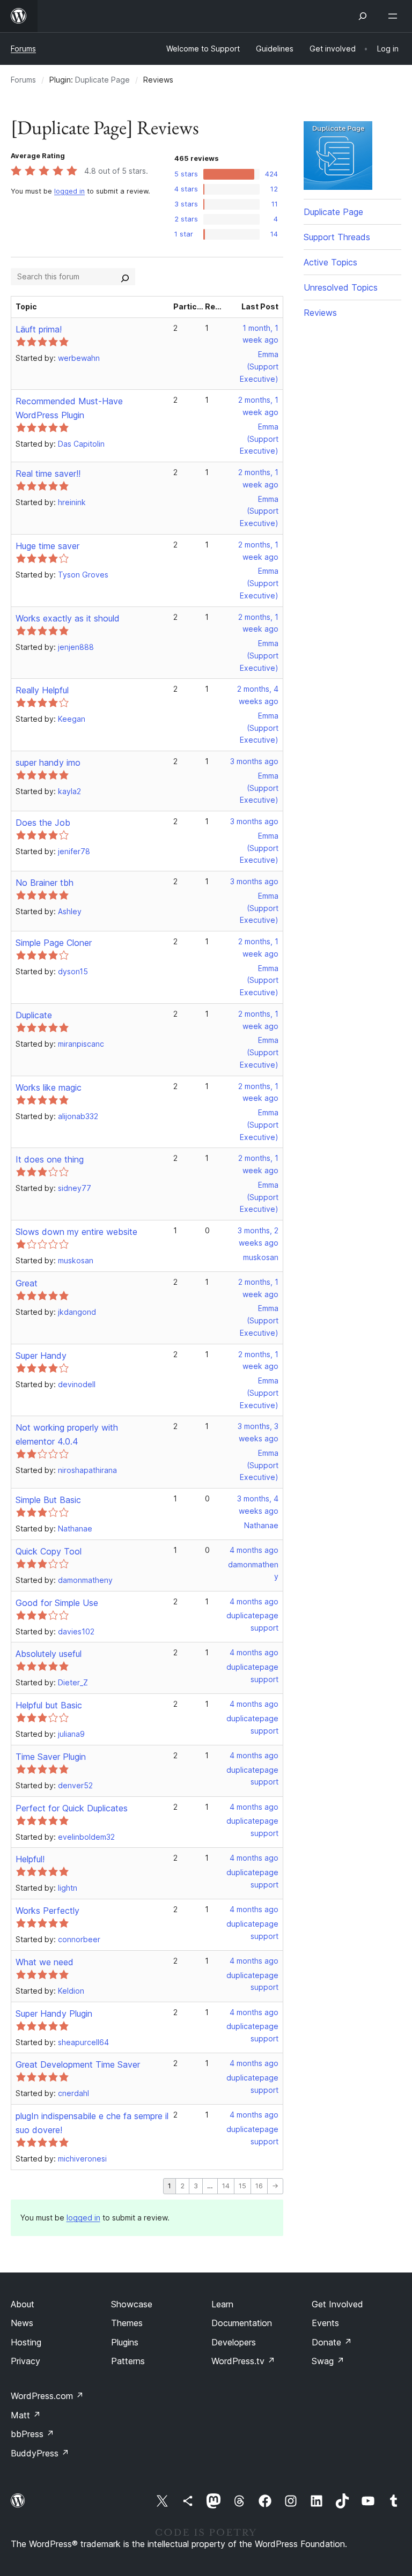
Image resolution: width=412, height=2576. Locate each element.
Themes (127, 2323)
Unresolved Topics (341, 287)
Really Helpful (42, 690)
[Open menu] (395, 16)
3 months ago (254, 761)
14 (226, 2186)
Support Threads (337, 237)
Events (325, 2323)
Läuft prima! (39, 329)
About (23, 2304)
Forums (23, 49)
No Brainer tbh (45, 883)
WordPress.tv (243, 2361)
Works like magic (49, 1087)
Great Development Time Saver (78, 2064)
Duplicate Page (102, 80)
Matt (26, 2415)
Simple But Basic (48, 1500)
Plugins (125, 2342)
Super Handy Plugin (54, 2014)
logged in (69, 191)
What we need (45, 1962)
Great (27, 1283)
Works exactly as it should (68, 618)
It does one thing (50, 1159)
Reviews (320, 313)
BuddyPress (40, 2453)
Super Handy (41, 1356)
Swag (328, 2361)
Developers (234, 2342)
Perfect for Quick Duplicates (72, 1808)
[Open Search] (363, 16)
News (22, 2323)
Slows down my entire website (76, 1232)
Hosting (26, 2342)
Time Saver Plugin (51, 1757)
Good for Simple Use (57, 1603)
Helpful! (30, 1859)
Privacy (25, 2361)
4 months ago (254, 1550)
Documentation (242, 2323)
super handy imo (48, 763)
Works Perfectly (47, 1911)
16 (259, 2186)
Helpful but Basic (49, 1705)
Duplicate (34, 1015)
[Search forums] (125, 277)
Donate (332, 2342)
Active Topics (330, 262)
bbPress (32, 2434)
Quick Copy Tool (49, 1551)
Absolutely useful (49, 1654)
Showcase (132, 2304)
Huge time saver (47, 546)
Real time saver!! (48, 473)
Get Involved (337, 2304)
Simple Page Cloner (54, 943)
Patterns (128, 2361)
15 (242, 2186)
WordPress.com (47, 2396)
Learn (222, 2304)
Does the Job (43, 823)
